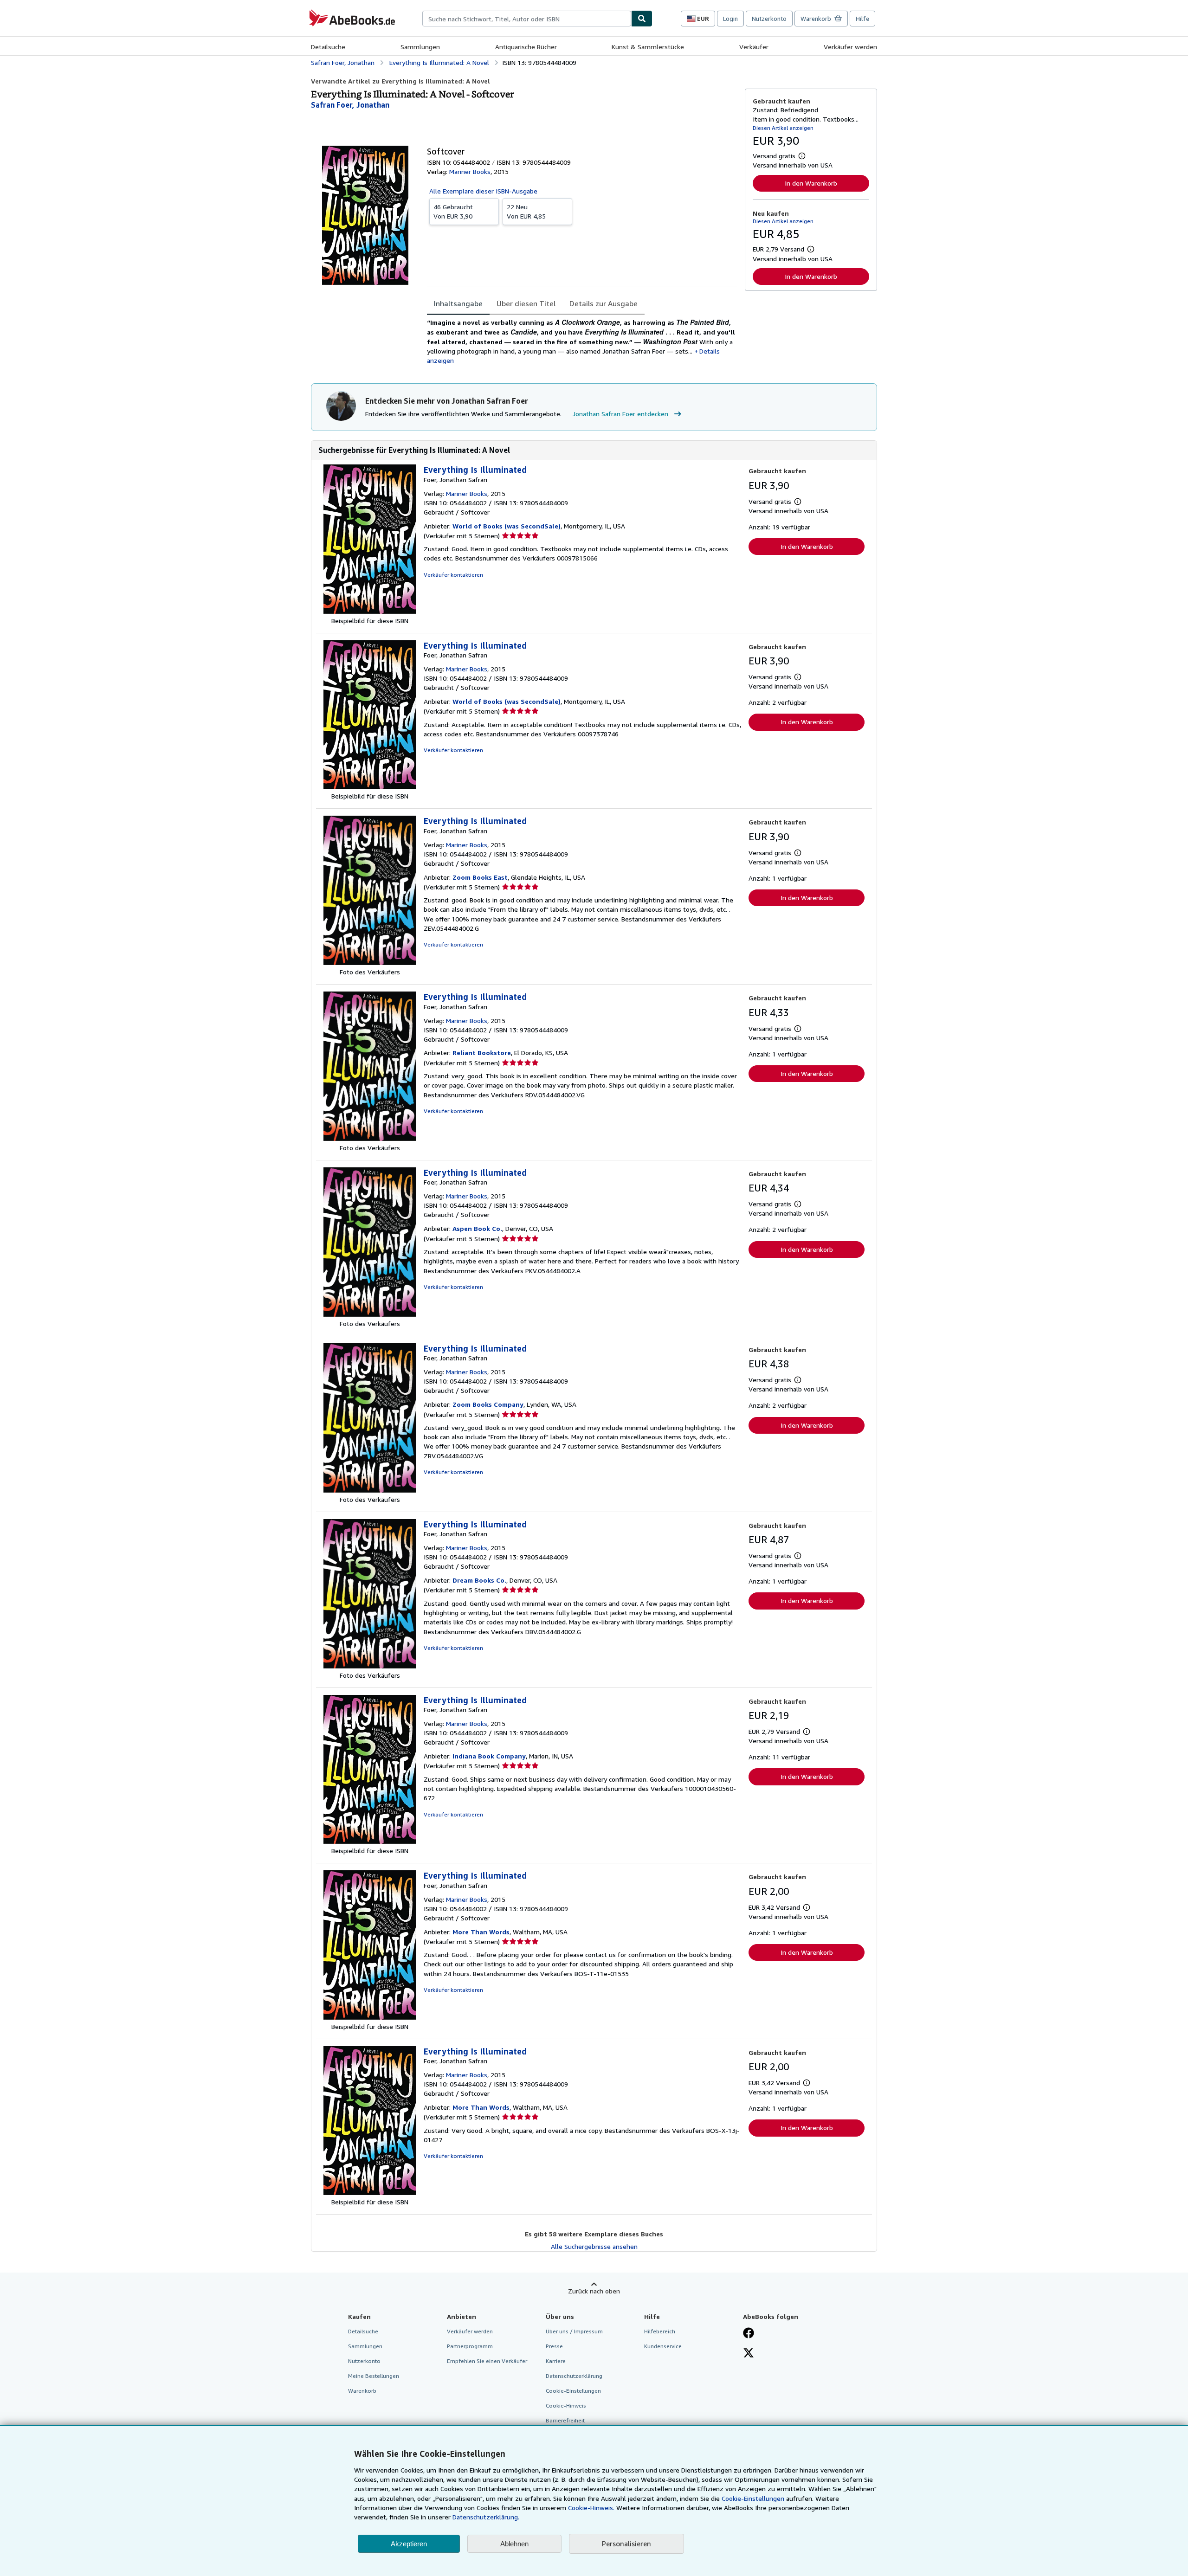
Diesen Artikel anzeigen (783, 128)
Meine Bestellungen (374, 2376)
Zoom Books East (480, 877)
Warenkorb (362, 2391)
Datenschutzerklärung (574, 2376)
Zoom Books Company (488, 1404)
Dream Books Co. (479, 1580)
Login (730, 19)
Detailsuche (328, 47)
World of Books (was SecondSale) (507, 526)
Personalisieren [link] (626, 2544)
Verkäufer (754, 47)
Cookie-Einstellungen (753, 2498)
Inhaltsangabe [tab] (458, 303)
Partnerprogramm (470, 2346)
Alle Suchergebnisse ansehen (594, 2246)
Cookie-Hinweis (566, 2405)
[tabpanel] (582, 341)
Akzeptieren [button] (409, 2544)
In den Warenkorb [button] (811, 183)
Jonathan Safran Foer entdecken (620, 414)
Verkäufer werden (850, 47)
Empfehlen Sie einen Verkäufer (487, 2361)
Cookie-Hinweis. (591, 2508)
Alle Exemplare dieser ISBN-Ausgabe (483, 191)
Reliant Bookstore (482, 1053)
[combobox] (527, 19)
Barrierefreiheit (565, 2420)
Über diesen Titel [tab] (526, 303)
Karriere (556, 2361)
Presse (554, 2346)
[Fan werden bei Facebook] (749, 2334)
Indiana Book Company (489, 1756)
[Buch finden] (642, 19)
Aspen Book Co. (477, 1228)
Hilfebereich (660, 2331)
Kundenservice (663, 2346)
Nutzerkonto (769, 19)
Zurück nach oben (594, 2291)
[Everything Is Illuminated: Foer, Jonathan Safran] (370, 611)
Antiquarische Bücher (526, 47)
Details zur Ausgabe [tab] (604, 303)
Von (453, 211)
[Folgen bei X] (749, 2354)
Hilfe (862, 19)
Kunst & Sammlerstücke (648, 47)
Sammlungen (420, 47)
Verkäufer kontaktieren (453, 575)
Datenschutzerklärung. (486, 2517)
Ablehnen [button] (514, 2544)
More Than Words (481, 1932)
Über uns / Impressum (574, 2331)
